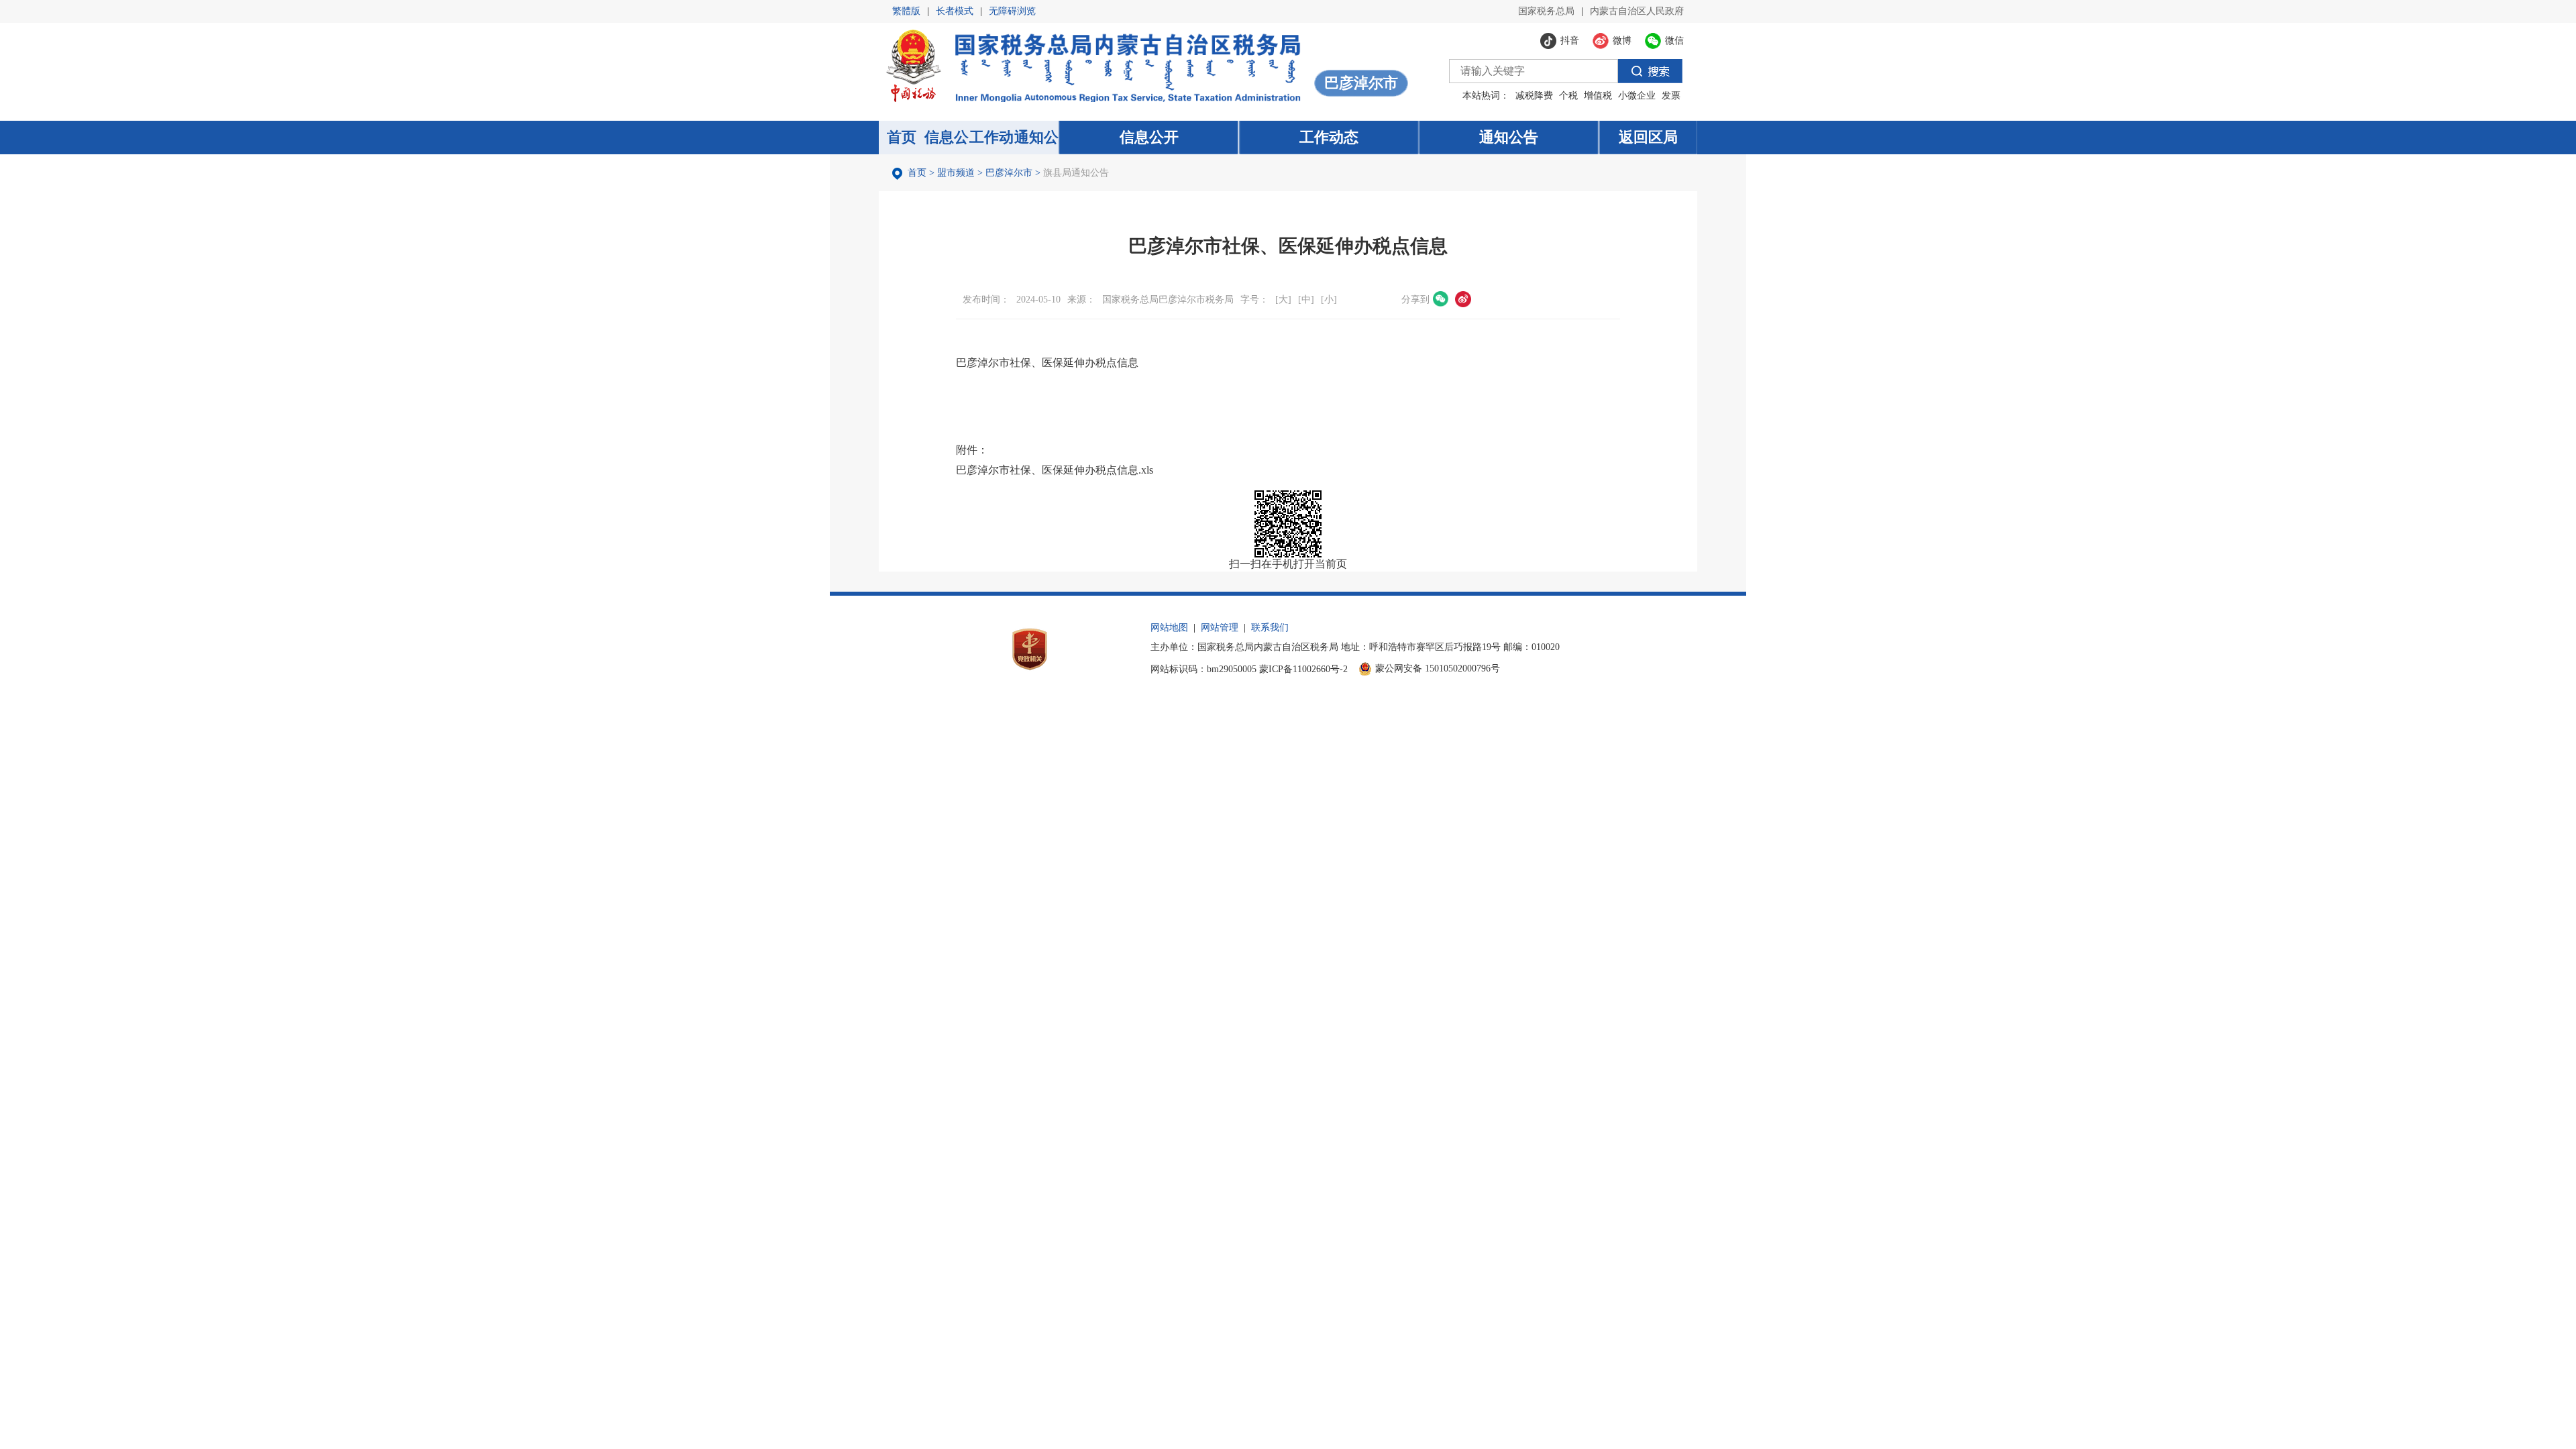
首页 (917, 173)
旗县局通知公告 (1076, 173)
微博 (1463, 299)
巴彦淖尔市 (1009, 173)
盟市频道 (956, 173)
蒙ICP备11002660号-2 (1303, 669)
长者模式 (955, 11)
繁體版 (906, 11)
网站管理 (1220, 628)
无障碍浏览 (1012, 11)
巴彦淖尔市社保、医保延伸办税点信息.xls (1055, 470)
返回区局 (1648, 137)
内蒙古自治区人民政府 (1637, 11)
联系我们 (1270, 628)
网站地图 (1169, 628)
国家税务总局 (1546, 11)
